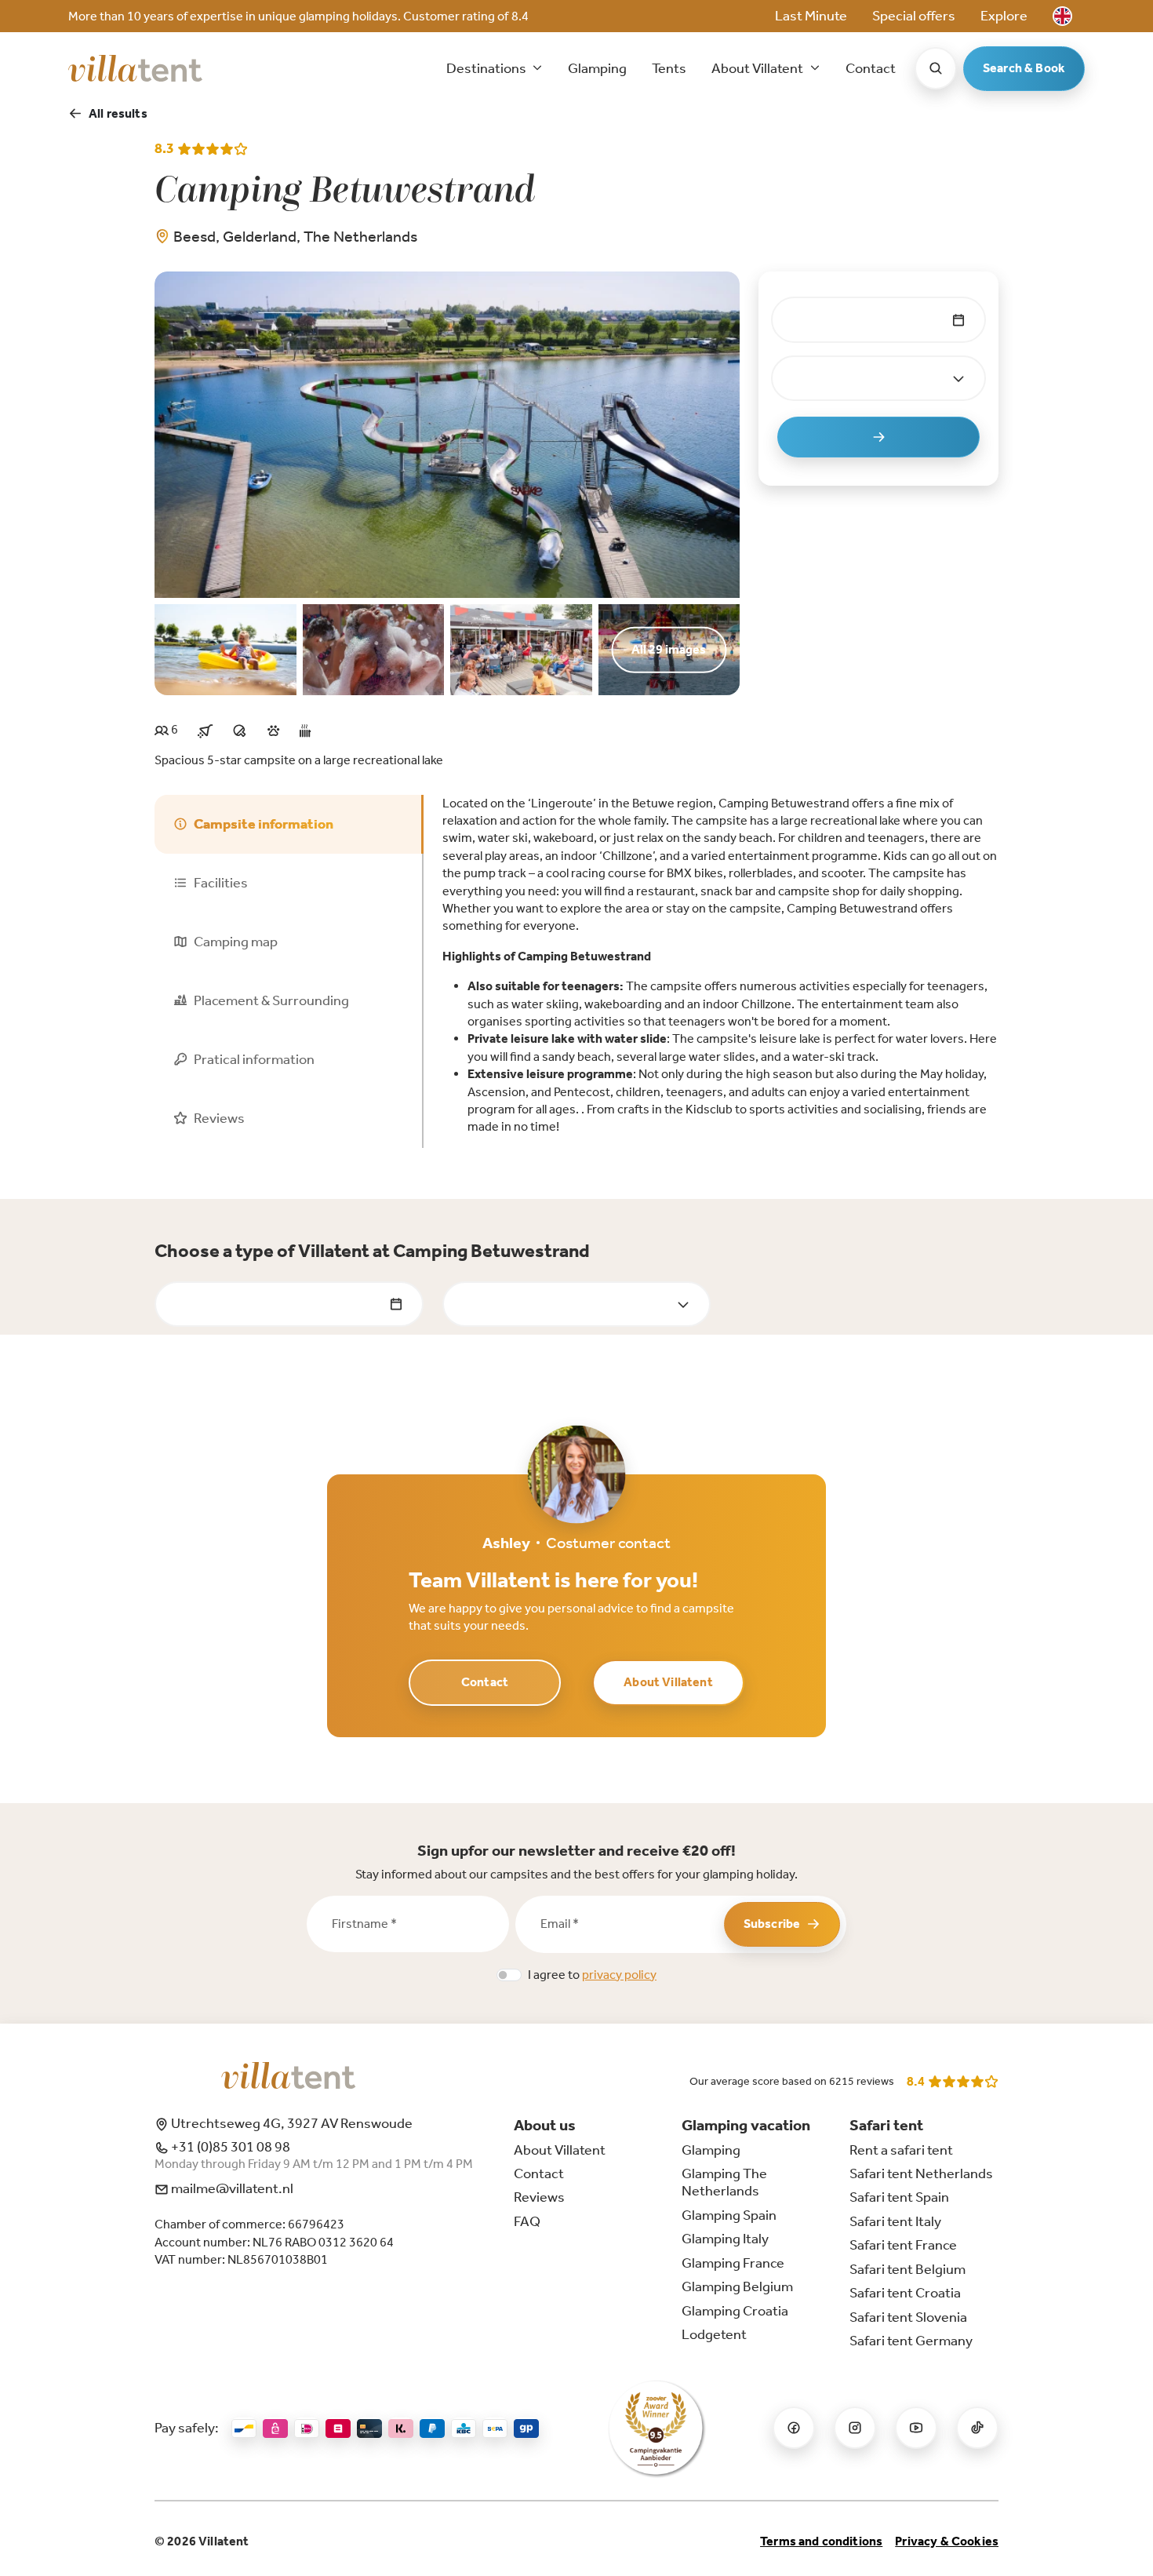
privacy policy (619, 1975)
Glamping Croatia (735, 2311)
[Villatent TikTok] (977, 2428)
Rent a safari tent (901, 2150)
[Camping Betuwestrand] (447, 434)
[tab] (289, 824)
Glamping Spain (729, 2215)
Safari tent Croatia (905, 2293)
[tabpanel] (720, 966)
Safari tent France (903, 2245)
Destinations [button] (487, 68)
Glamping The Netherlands (724, 2182)
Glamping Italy (725, 2239)
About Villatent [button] (758, 68)
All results (118, 113)
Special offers (914, 16)
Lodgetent (714, 2334)
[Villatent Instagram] (855, 2428)
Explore (1004, 16)
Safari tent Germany (911, 2341)
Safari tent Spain (899, 2197)
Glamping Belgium (737, 2286)
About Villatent (668, 1682)
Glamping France (733, 2263)
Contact (871, 68)
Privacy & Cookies (947, 2541)
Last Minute (811, 16)
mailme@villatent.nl (231, 2188)
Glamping (597, 68)
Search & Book (1024, 68)
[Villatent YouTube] (916, 2428)
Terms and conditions (821, 2541)
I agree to (592, 1975)
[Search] (936, 68)
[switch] (509, 1975)
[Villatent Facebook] (794, 2428)
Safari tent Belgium (907, 2269)
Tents (669, 68)
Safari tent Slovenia (908, 2317)
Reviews (539, 2197)
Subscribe (772, 1924)
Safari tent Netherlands (921, 2173)
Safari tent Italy (895, 2221)
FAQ (527, 2221)
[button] (1062, 16)
